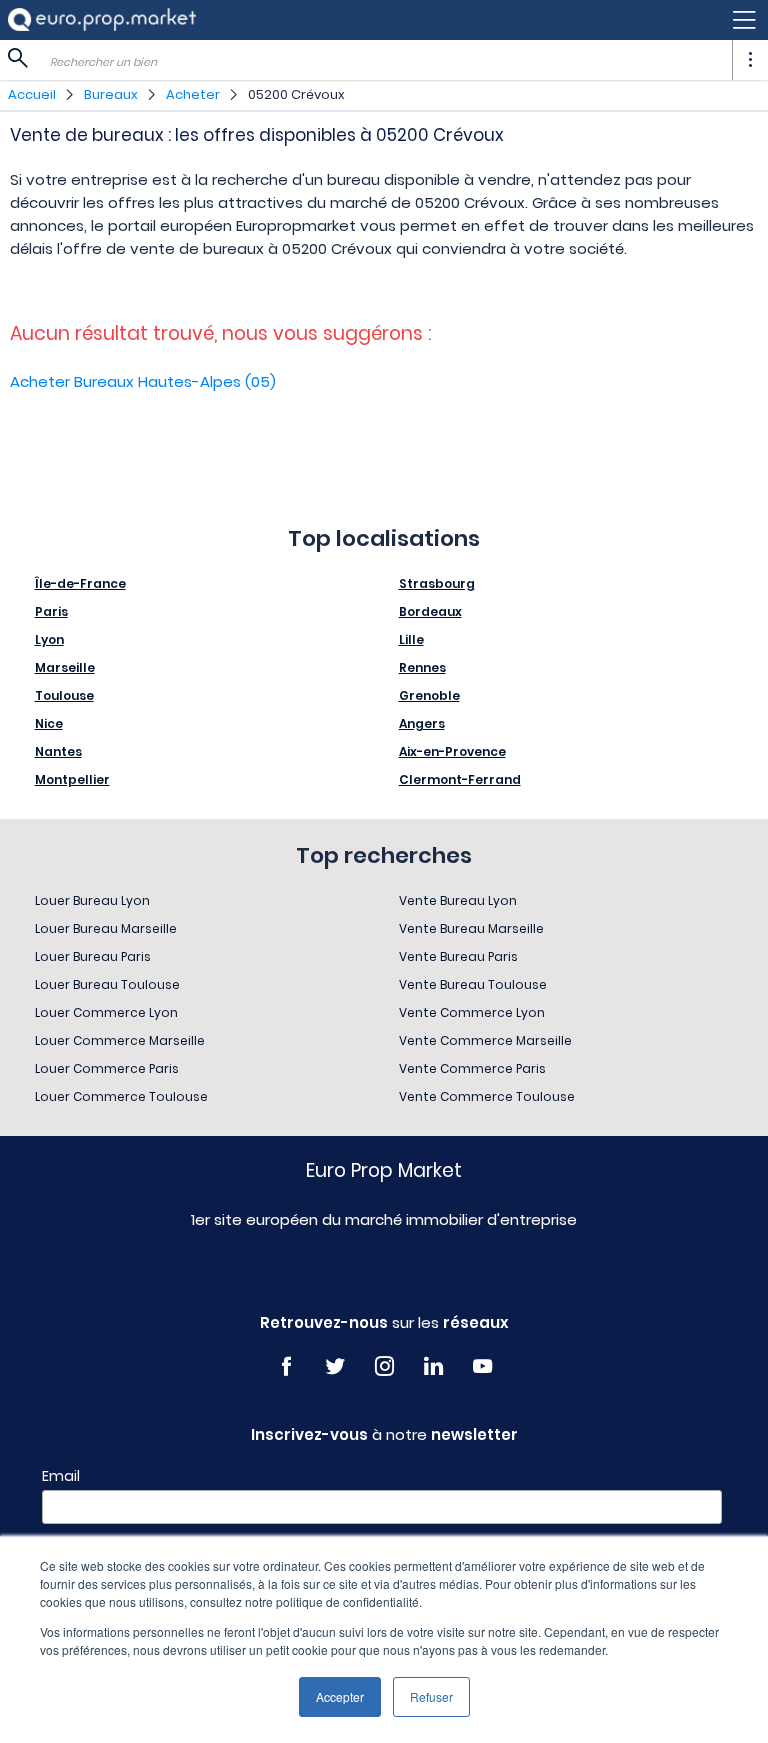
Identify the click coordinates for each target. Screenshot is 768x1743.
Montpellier (72, 779)
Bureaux (111, 94)
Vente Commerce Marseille (485, 1040)
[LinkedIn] (433, 1366)
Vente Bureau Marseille (471, 928)
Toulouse (64, 695)
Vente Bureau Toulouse (473, 984)
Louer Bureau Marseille (106, 928)
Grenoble (429, 695)
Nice (49, 723)
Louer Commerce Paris (107, 1068)
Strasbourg (437, 583)
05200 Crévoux (296, 94)
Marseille (65, 667)
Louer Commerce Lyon (106, 1012)
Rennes (422, 667)
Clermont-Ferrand (460, 779)
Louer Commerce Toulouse (121, 1096)
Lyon (49, 639)
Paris (51, 611)
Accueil (32, 94)
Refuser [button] (431, 1696)
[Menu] (384, 20)
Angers (422, 723)
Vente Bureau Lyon (458, 900)
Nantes (58, 751)
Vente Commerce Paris (472, 1068)
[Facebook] (286, 1366)
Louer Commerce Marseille (120, 1040)
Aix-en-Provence (452, 751)
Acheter (193, 94)
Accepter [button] (340, 1696)
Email (61, 1476)
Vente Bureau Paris (458, 956)
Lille (411, 639)
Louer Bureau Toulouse (107, 984)
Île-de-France (80, 583)
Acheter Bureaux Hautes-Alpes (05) (143, 381)
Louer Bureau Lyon (92, 900)
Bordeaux (430, 611)
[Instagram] (384, 1366)
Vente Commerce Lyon (472, 1012)
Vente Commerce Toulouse (487, 1096)
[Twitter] (335, 1366)
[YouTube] (482, 1366)
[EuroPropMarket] (102, 19)
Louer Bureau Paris (93, 956)
